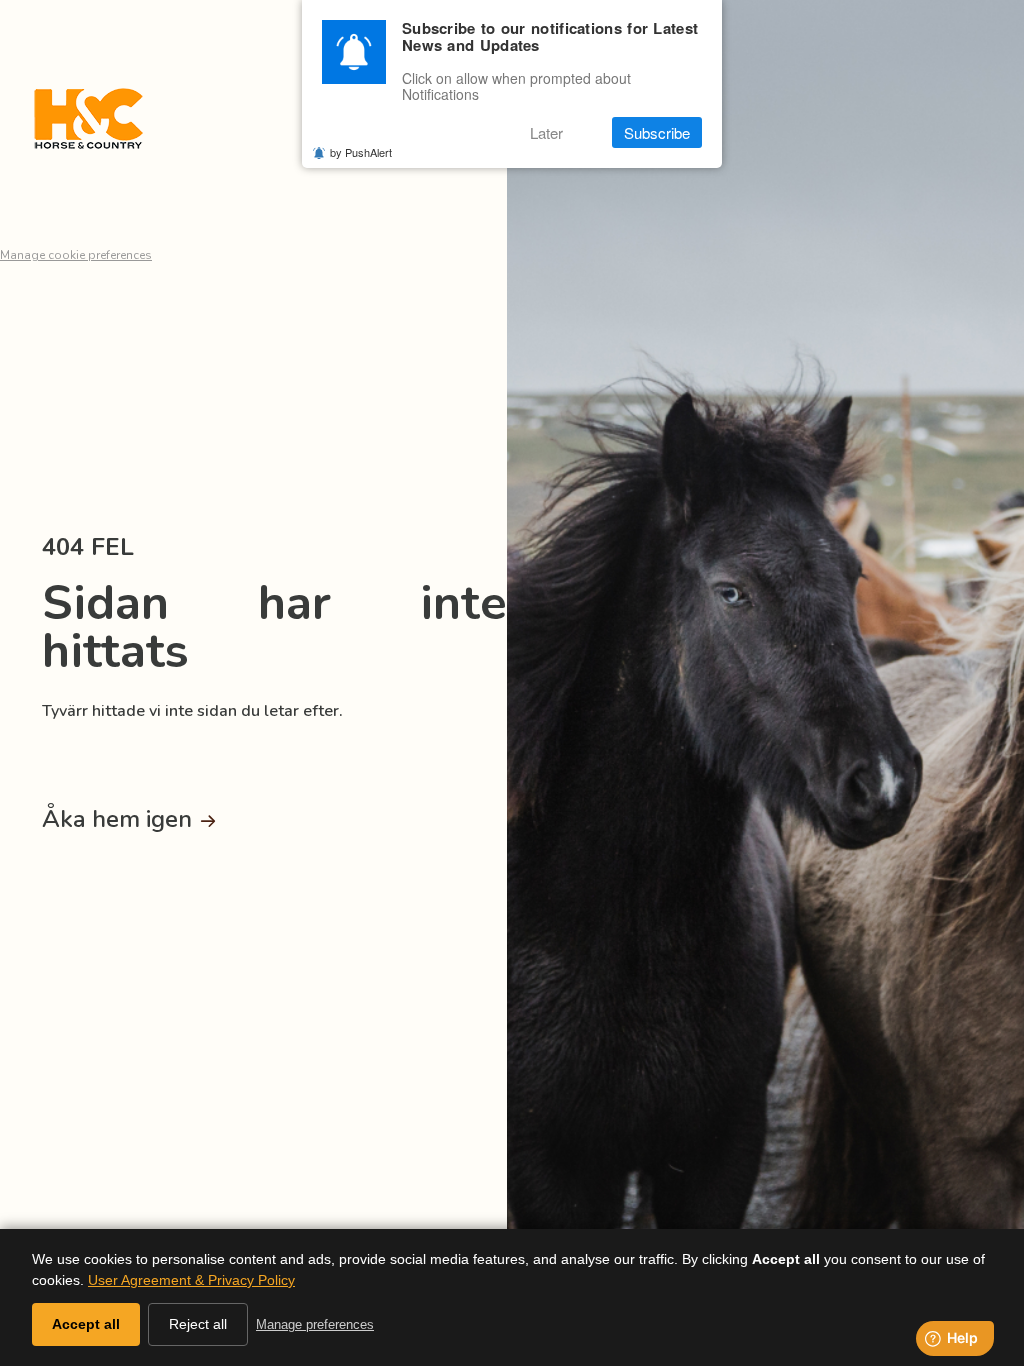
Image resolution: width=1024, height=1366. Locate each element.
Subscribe (657, 132)
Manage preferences (315, 1324)
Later (546, 132)
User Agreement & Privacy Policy (191, 1280)
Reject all (198, 1324)
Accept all (86, 1324)
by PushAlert (361, 152)
